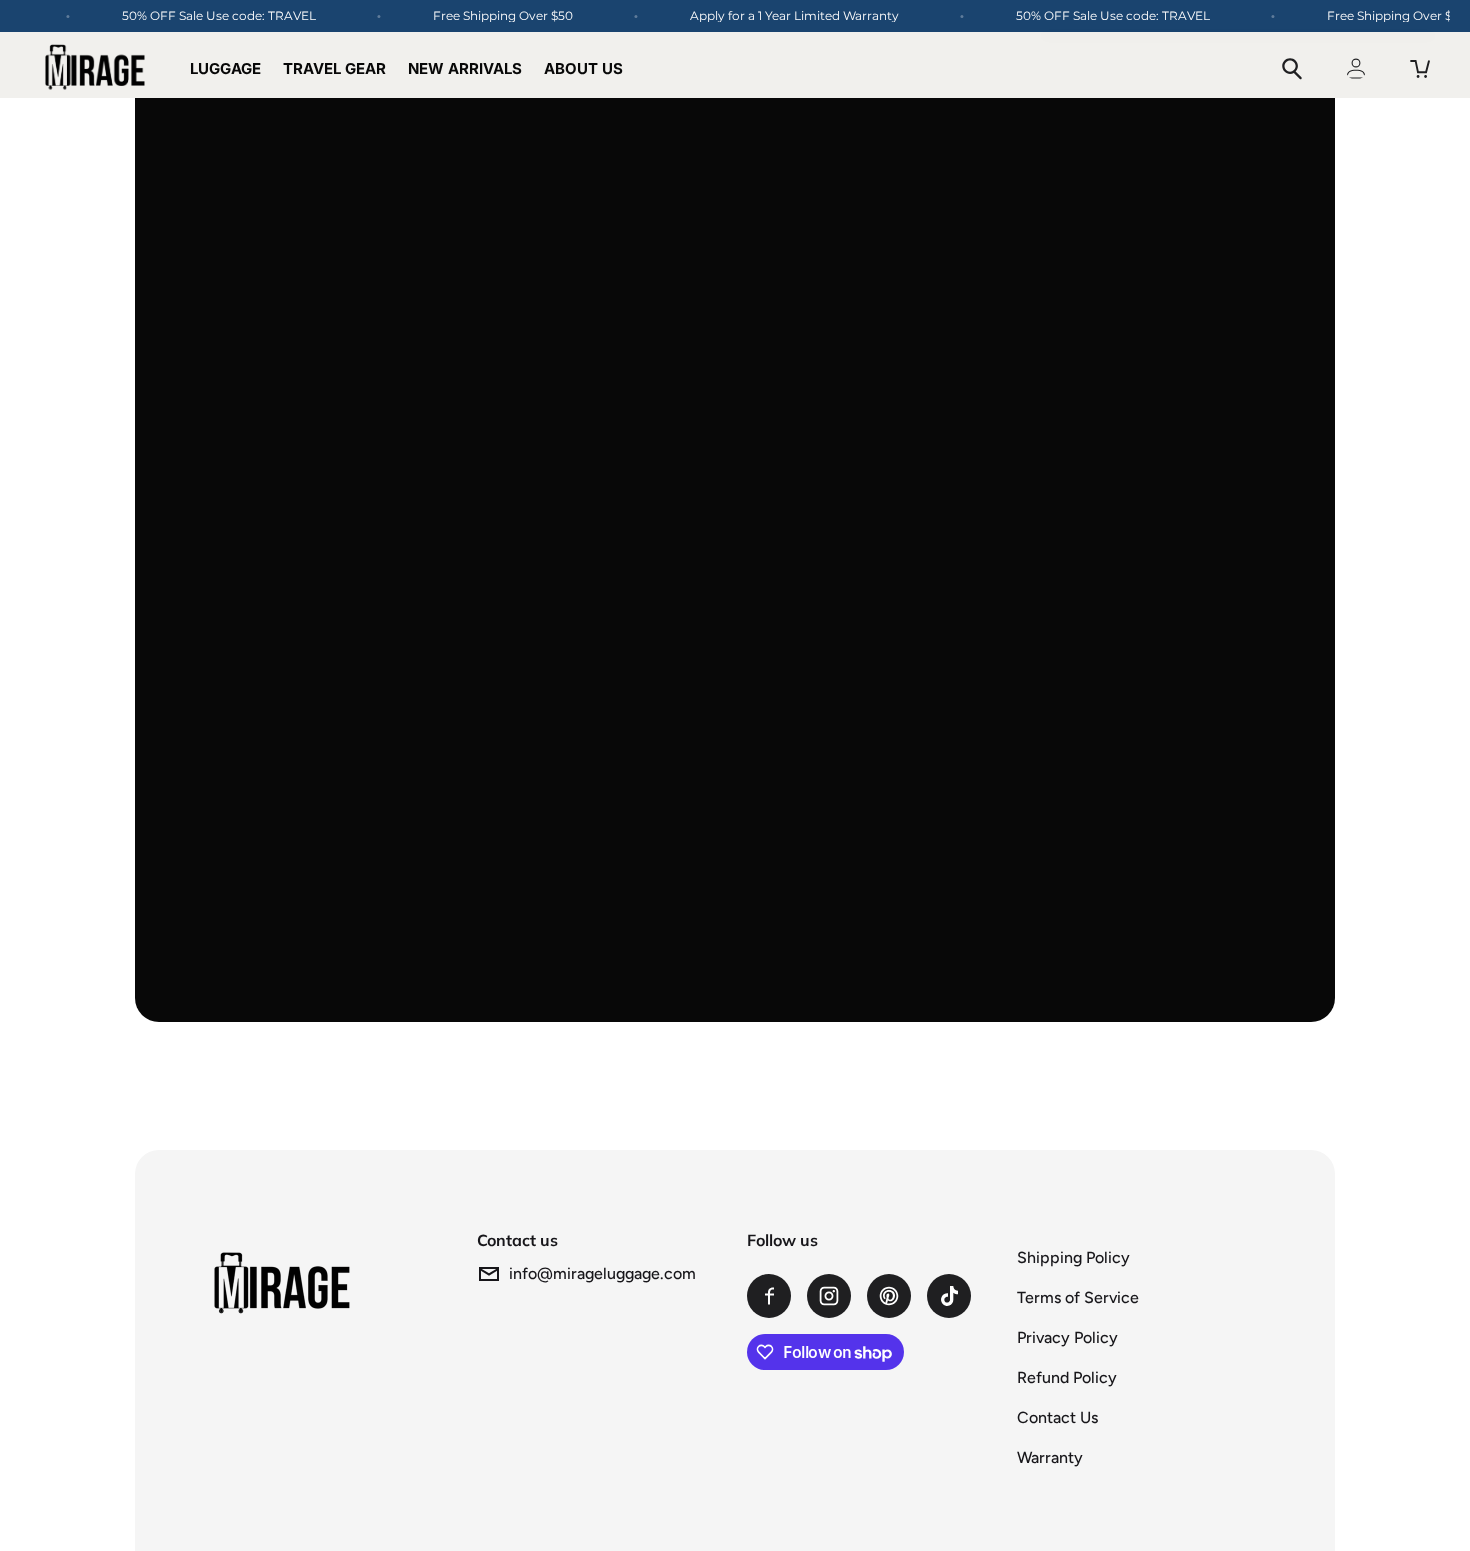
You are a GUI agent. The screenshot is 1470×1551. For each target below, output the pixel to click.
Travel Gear (334, 68)
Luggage (225, 68)
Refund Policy (1067, 1377)
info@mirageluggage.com (602, 1273)
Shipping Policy (1073, 1257)
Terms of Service (1078, 1297)
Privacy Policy (1067, 1337)
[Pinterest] (889, 1296)
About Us (583, 68)
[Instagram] (829, 1296)
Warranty (1050, 1457)
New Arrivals (465, 68)
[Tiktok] (949, 1296)
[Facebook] (769, 1296)
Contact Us (1057, 1417)
